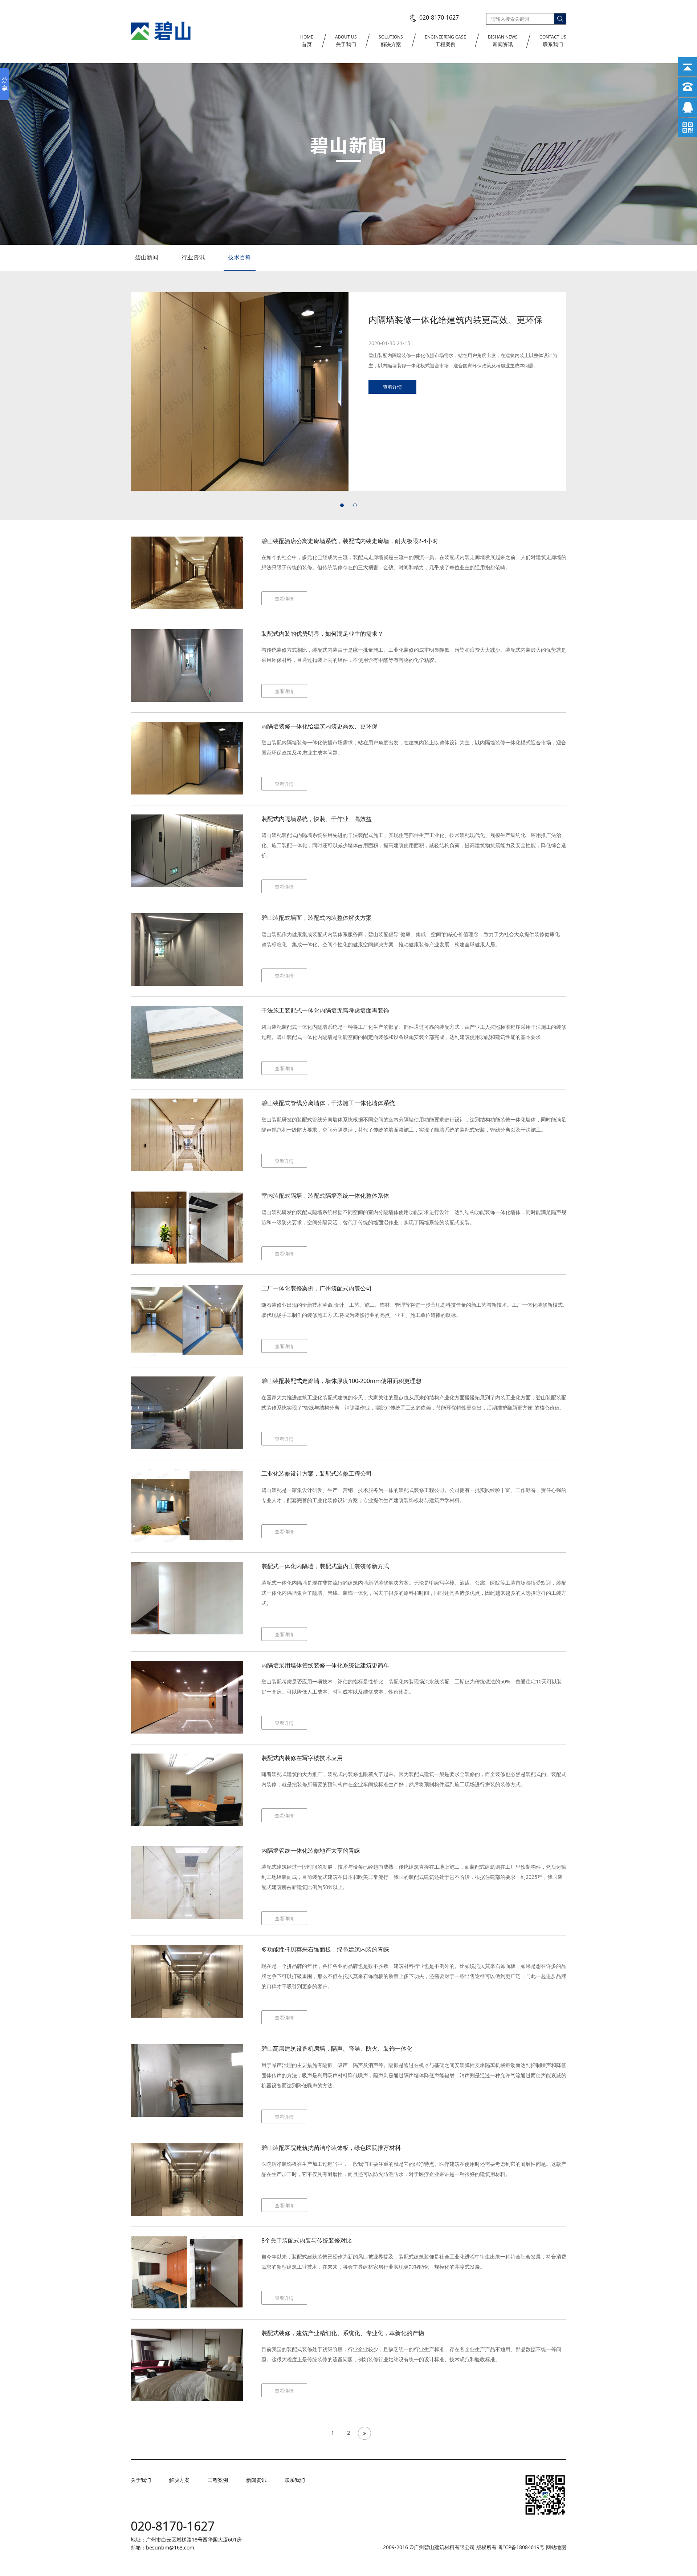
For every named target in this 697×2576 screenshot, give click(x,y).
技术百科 (240, 257)
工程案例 (445, 41)
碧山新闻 (147, 257)
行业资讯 (193, 257)
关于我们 (346, 41)
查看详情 (392, 397)
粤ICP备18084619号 (522, 2547)
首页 (307, 41)
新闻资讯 (503, 41)
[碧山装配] (161, 30)
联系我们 (553, 41)
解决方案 (391, 41)
